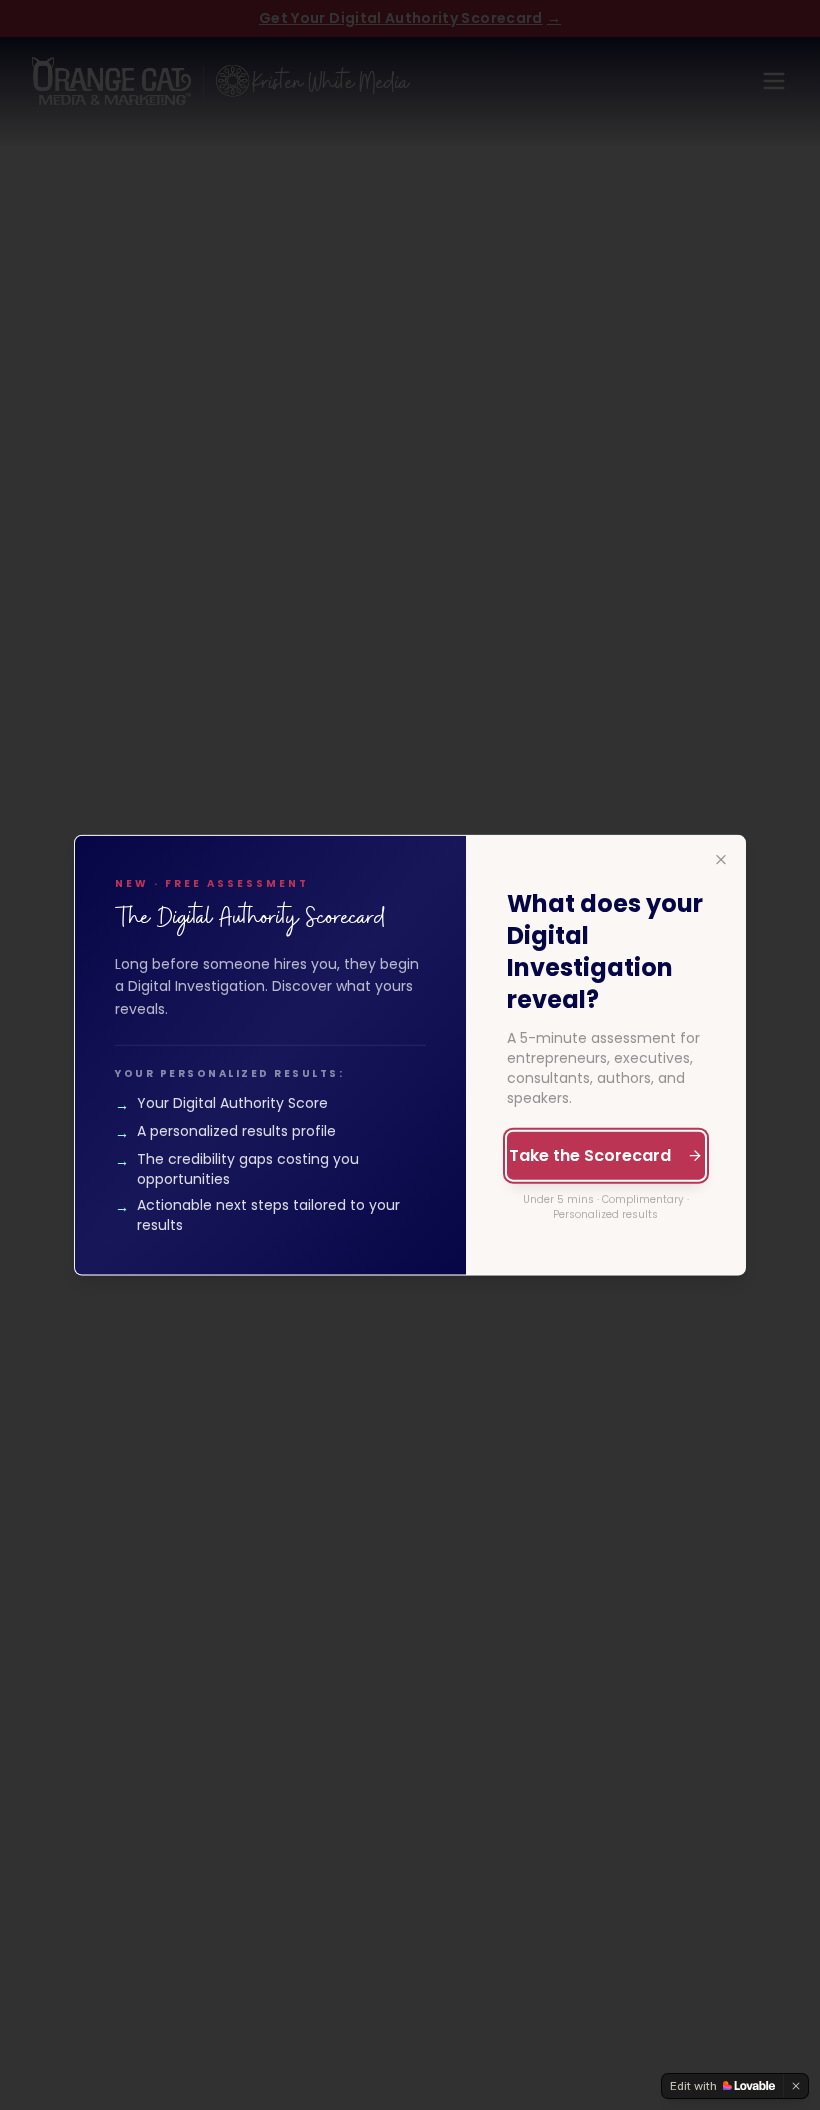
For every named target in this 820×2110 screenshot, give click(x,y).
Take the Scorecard (590, 1155)
